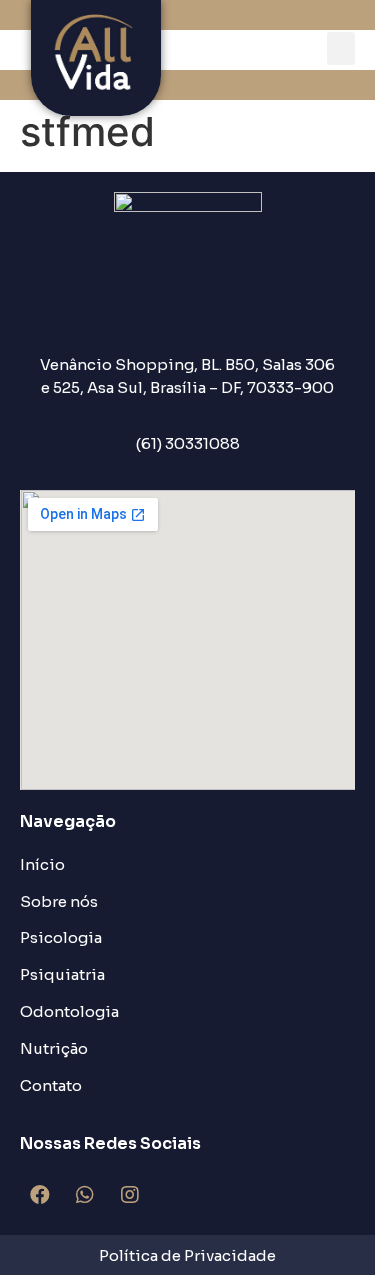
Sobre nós (59, 901)
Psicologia (61, 937)
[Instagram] (130, 1195)
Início (42, 864)
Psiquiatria (62, 974)
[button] (341, 48)
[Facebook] (40, 1195)
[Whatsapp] (85, 1195)
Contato (51, 1085)
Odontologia (69, 1011)
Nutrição (54, 1048)
